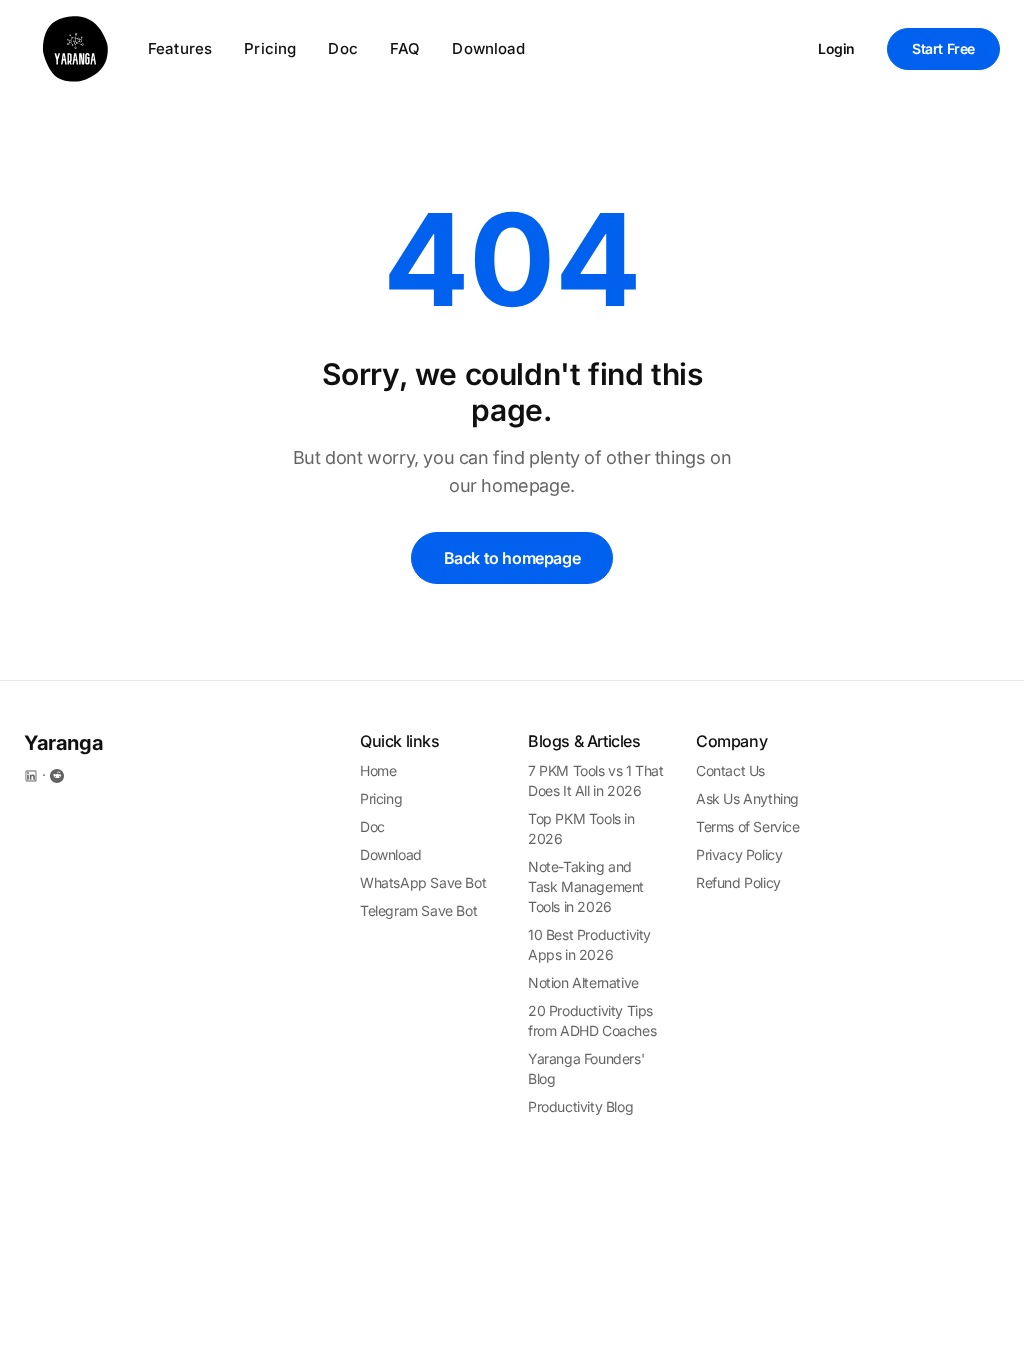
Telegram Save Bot (418, 910)
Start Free (943, 48)
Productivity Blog (580, 1106)
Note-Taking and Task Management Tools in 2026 (586, 886)
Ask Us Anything (747, 798)
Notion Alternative (583, 982)
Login (836, 48)
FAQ (405, 48)
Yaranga (63, 743)
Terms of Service (748, 826)
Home (378, 770)
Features (180, 48)
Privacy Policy (739, 854)
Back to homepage (512, 558)
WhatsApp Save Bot (423, 882)
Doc (342, 48)
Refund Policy (738, 882)
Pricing (270, 48)
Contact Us (730, 770)
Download (488, 48)
